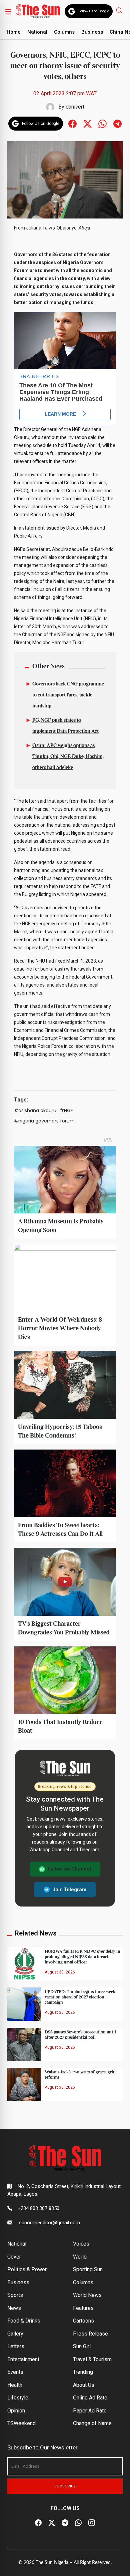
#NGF (66, 1110)
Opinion (16, 2411)
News (14, 2308)
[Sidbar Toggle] (8, 11)
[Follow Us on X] (52, 2523)
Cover (14, 2257)
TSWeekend (21, 2423)
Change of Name (92, 2423)
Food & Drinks (24, 2321)
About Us (84, 2385)
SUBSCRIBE (65, 2486)
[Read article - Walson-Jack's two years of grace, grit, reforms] (24, 2084)
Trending (83, 2372)
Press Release (90, 2334)
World (80, 2257)
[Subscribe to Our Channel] (65, 2523)
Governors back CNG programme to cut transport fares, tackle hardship (68, 695)
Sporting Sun (88, 2269)
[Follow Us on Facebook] (38, 2523)
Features (83, 2308)
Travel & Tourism (92, 2359)
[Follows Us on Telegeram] (117, 123)
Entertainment (23, 2359)
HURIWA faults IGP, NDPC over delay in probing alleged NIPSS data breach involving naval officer (82, 1957)
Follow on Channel (69, 1869)
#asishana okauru (35, 1110)
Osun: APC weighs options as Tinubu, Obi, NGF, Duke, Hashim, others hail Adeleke (68, 757)
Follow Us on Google (94, 11)
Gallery (15, 2334)
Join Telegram (69, 1890)
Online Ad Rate (90, 2398)
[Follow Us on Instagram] (92, 2523)
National (37, 32)
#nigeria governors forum (44, 1121)
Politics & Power (27, 2269)
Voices (81, 2244)
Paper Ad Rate (90, 2411)
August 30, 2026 (60, 1972)
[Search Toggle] (120, 10)
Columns (64, 32)
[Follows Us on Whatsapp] (102, 123)
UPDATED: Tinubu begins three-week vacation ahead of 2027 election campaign (80, 1997)
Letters (16, 2346)
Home (14, 32)
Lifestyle (18, 2398)
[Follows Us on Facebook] (72, 123)
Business (92, 32)
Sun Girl (82, 2346)
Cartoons (83, 2321)
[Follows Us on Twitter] (87, 123)
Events (15, 2372)
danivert (75, 107)
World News (87, 2295)
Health (15, 2385)
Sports (15, 2295)
